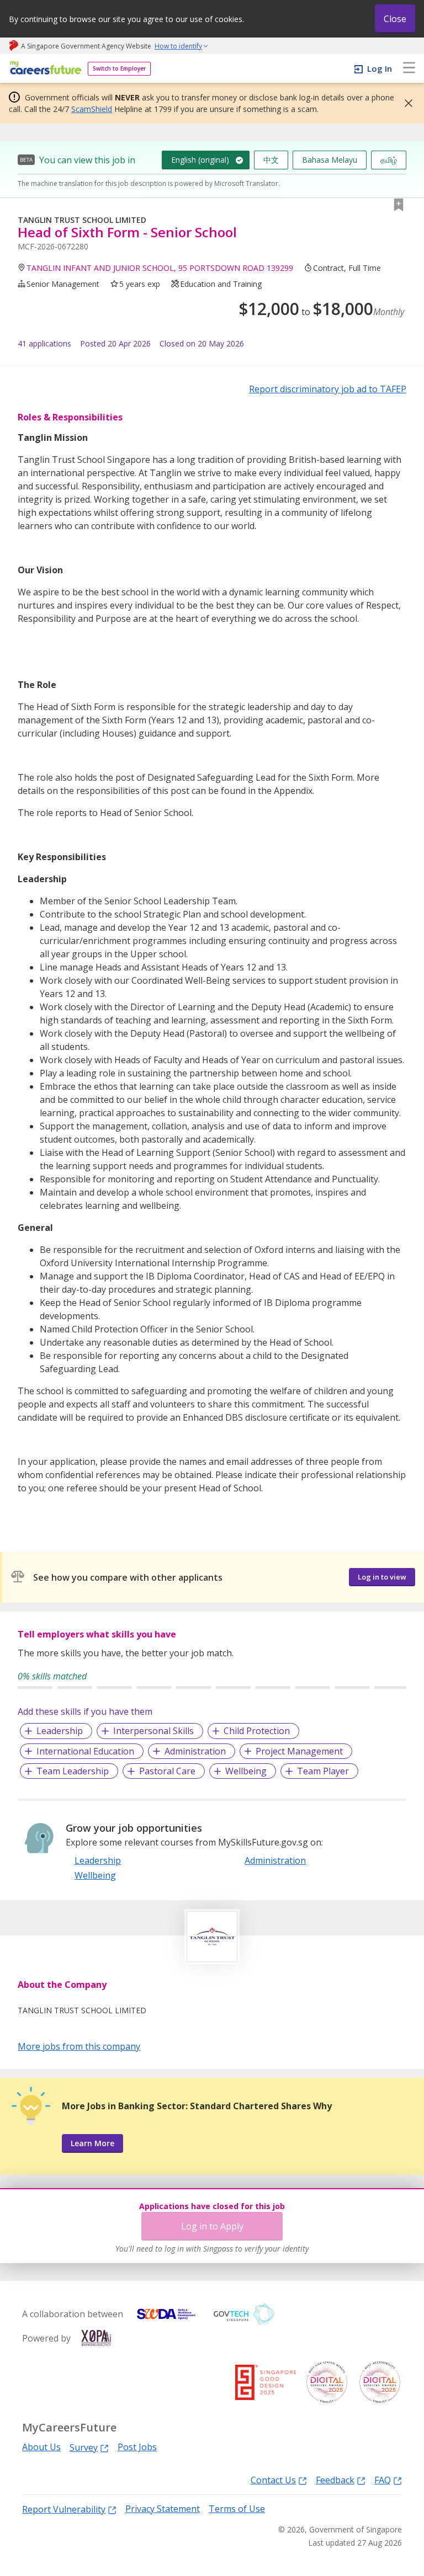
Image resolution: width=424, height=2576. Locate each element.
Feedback (335, 2480)
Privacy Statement (163, 2509)
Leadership (60, 1731)
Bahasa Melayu (330, 160)
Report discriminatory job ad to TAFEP (328, 389)
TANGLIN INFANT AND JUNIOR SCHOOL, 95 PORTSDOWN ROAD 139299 (160, 268)
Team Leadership (73, 1771)
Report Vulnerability (64, 2509)
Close (395, 19)
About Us (41, 2447)
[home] (44, 69)
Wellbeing (246, 1771)
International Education (85, 1751)
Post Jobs (137, 2447)
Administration (195, 1751)
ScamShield (92, 109)
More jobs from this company (79, 2046)
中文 (271, 160)
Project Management (299, 1751)
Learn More (92, 2143)
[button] (405, 103)
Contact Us (273, 2480)
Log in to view (382, 1577)
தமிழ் (389, 160)
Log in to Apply (212, 2226)
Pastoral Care (167, 1771)
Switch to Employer (119, 68)
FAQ (383, 2480)
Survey (84, 2447)
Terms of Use (237, 2509)
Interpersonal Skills (153, 1731)
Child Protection (257, 1731)
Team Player (323, 1771)
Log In (380, 68)
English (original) (200, 160)
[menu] (409, 68)
